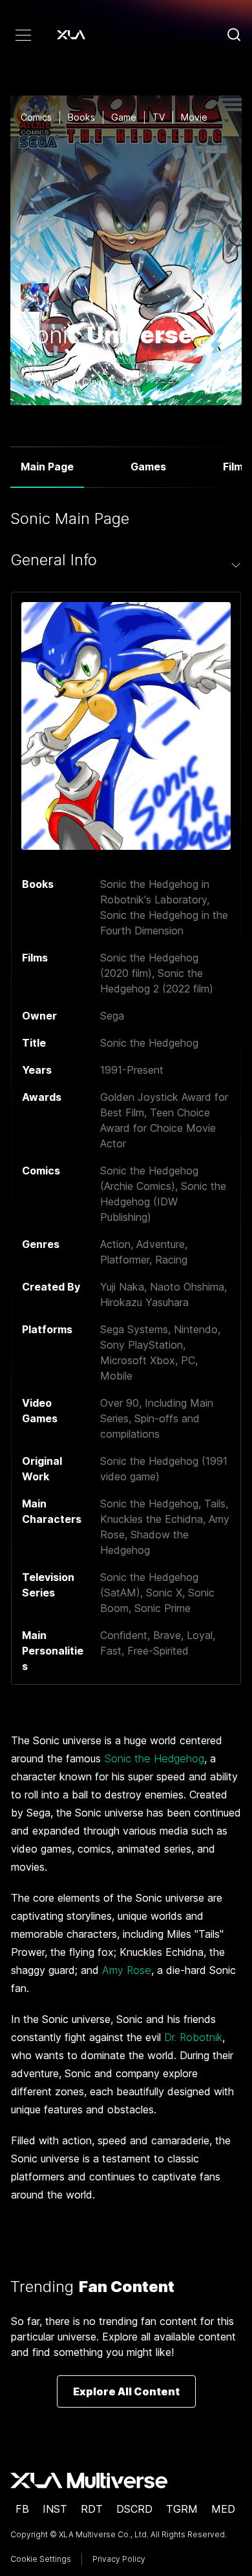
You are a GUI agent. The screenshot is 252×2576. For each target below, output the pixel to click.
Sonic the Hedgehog (154, 1758)
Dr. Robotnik (193, 2037)
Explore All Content (126, 2391)
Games (148, 467)
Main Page (47, 467)
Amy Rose (127, 1970)
